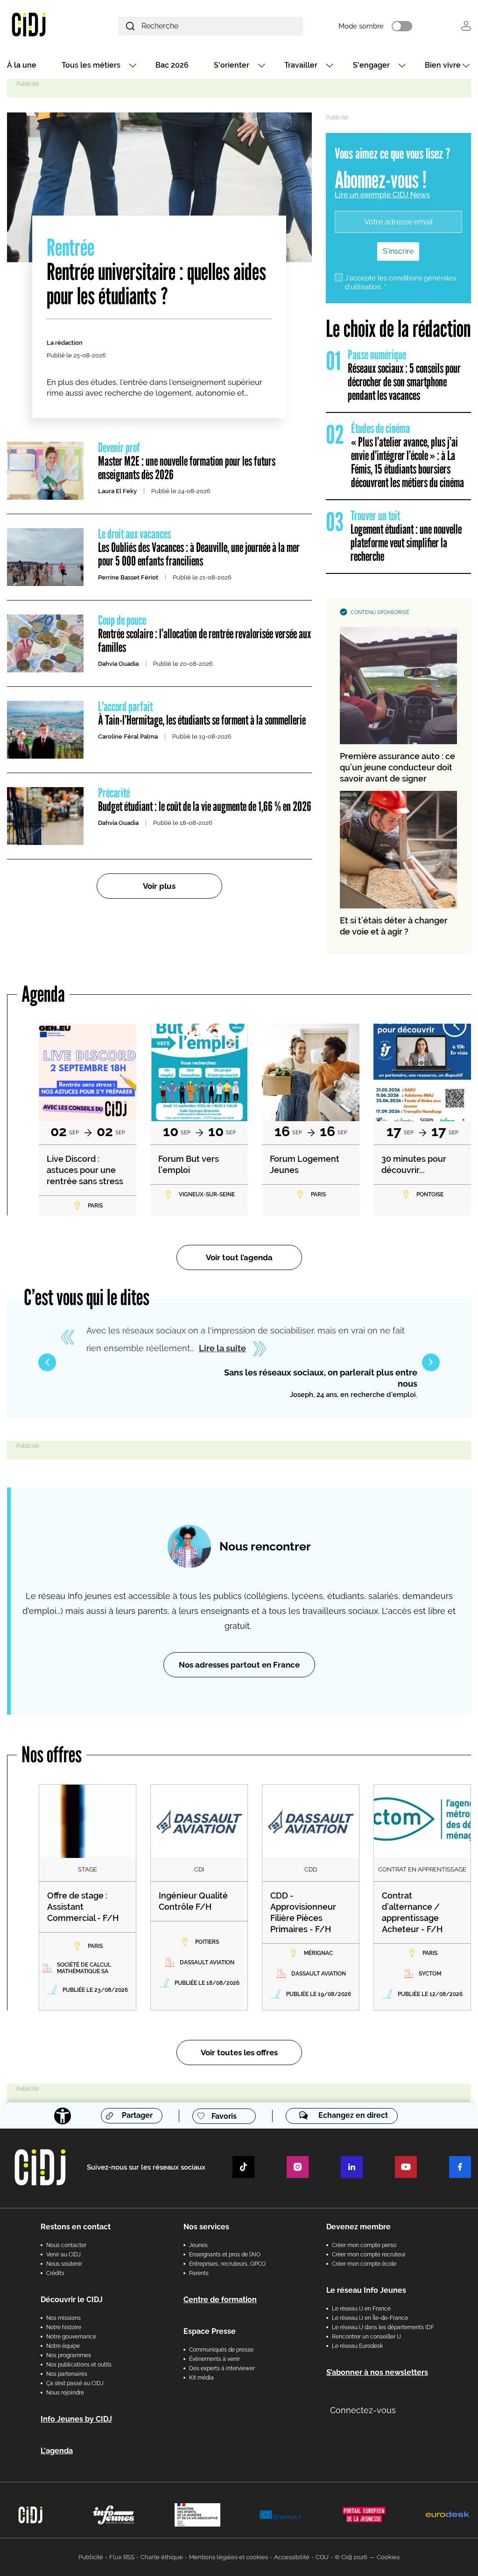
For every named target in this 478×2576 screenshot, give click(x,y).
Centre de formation (220, 2300)
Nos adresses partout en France (239, 1665)
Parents (199, 2273)
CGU (322, 2557)
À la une (22, 65)
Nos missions (63, 2318)
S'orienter (232, 65)
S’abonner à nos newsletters (377, 2372)
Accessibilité (292, 2557)
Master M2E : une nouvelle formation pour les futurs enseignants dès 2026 (187, 462)
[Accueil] (45, 24)
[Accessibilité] (63, 2116)
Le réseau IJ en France (361, 2309)
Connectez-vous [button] (363, 2410)
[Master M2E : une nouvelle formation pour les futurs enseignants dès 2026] (45, 471)
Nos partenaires (67, 2374)
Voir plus (159, 886)
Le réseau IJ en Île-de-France (370, 2318)
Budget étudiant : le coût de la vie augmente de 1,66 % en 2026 (205, 800)
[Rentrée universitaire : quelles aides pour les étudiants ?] (159, 187)
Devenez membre (358, 2227)
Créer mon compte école (364, 2264)
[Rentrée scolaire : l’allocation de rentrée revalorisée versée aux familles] (45, 643)
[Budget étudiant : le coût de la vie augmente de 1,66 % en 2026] (45, 816)
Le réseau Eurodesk (357, 2346)
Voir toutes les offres (239, 2052)
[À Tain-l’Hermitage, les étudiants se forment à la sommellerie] (45, 730)
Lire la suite (222, 1348)
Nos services (206, 2227)
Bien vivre (443, 65)
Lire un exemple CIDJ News (382, 195)
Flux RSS (122, 2557)
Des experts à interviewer (222, 2368)
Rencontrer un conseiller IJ (366, 2337)
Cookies (388, 2557)
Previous (47, 1362)
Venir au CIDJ (63, 2255)
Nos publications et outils (79, 2365)
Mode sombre (361, 26)
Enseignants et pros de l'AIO (225, 2255)
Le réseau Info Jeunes (366, 2290)
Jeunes (198, 2245)
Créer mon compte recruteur (369, 2255)
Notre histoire (64, 2327)
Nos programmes (69, 2355)
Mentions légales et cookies (228, 2557)
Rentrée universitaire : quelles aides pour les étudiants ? (156, 272)
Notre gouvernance (71, 2337)
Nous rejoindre (65, 2393)
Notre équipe (63, 2346)
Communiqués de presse (221, 2350)
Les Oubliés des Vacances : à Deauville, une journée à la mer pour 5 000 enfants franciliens (199, 548)
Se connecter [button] (466, 26)
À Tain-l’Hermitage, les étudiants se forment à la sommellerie (202, 714)
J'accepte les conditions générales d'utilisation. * (401, 283)
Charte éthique (162, 2557)
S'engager (371, 65)
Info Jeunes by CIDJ (76, 2419)
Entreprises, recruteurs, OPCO (227, 2264)
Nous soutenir (64, 2264)
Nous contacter (66, 2245)
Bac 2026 (172, 65)
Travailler (301, 65)
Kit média (201, 2378)
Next (431, 1362)
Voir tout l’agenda (239, 1257)
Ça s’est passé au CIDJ (75, 2383)
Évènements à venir (214, 2359)
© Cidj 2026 (351, 2557)
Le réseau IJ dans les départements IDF (383, 2327)
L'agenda (57, 2451)
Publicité (91, 2557)
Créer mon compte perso (364, 2245)
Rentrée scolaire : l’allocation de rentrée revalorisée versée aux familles (204, 634)
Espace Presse (210, 2331)
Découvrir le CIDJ (72, 2300)
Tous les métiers (91, 65)
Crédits (55, 2273)
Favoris (224, 2116)
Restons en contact (76, 2227)
